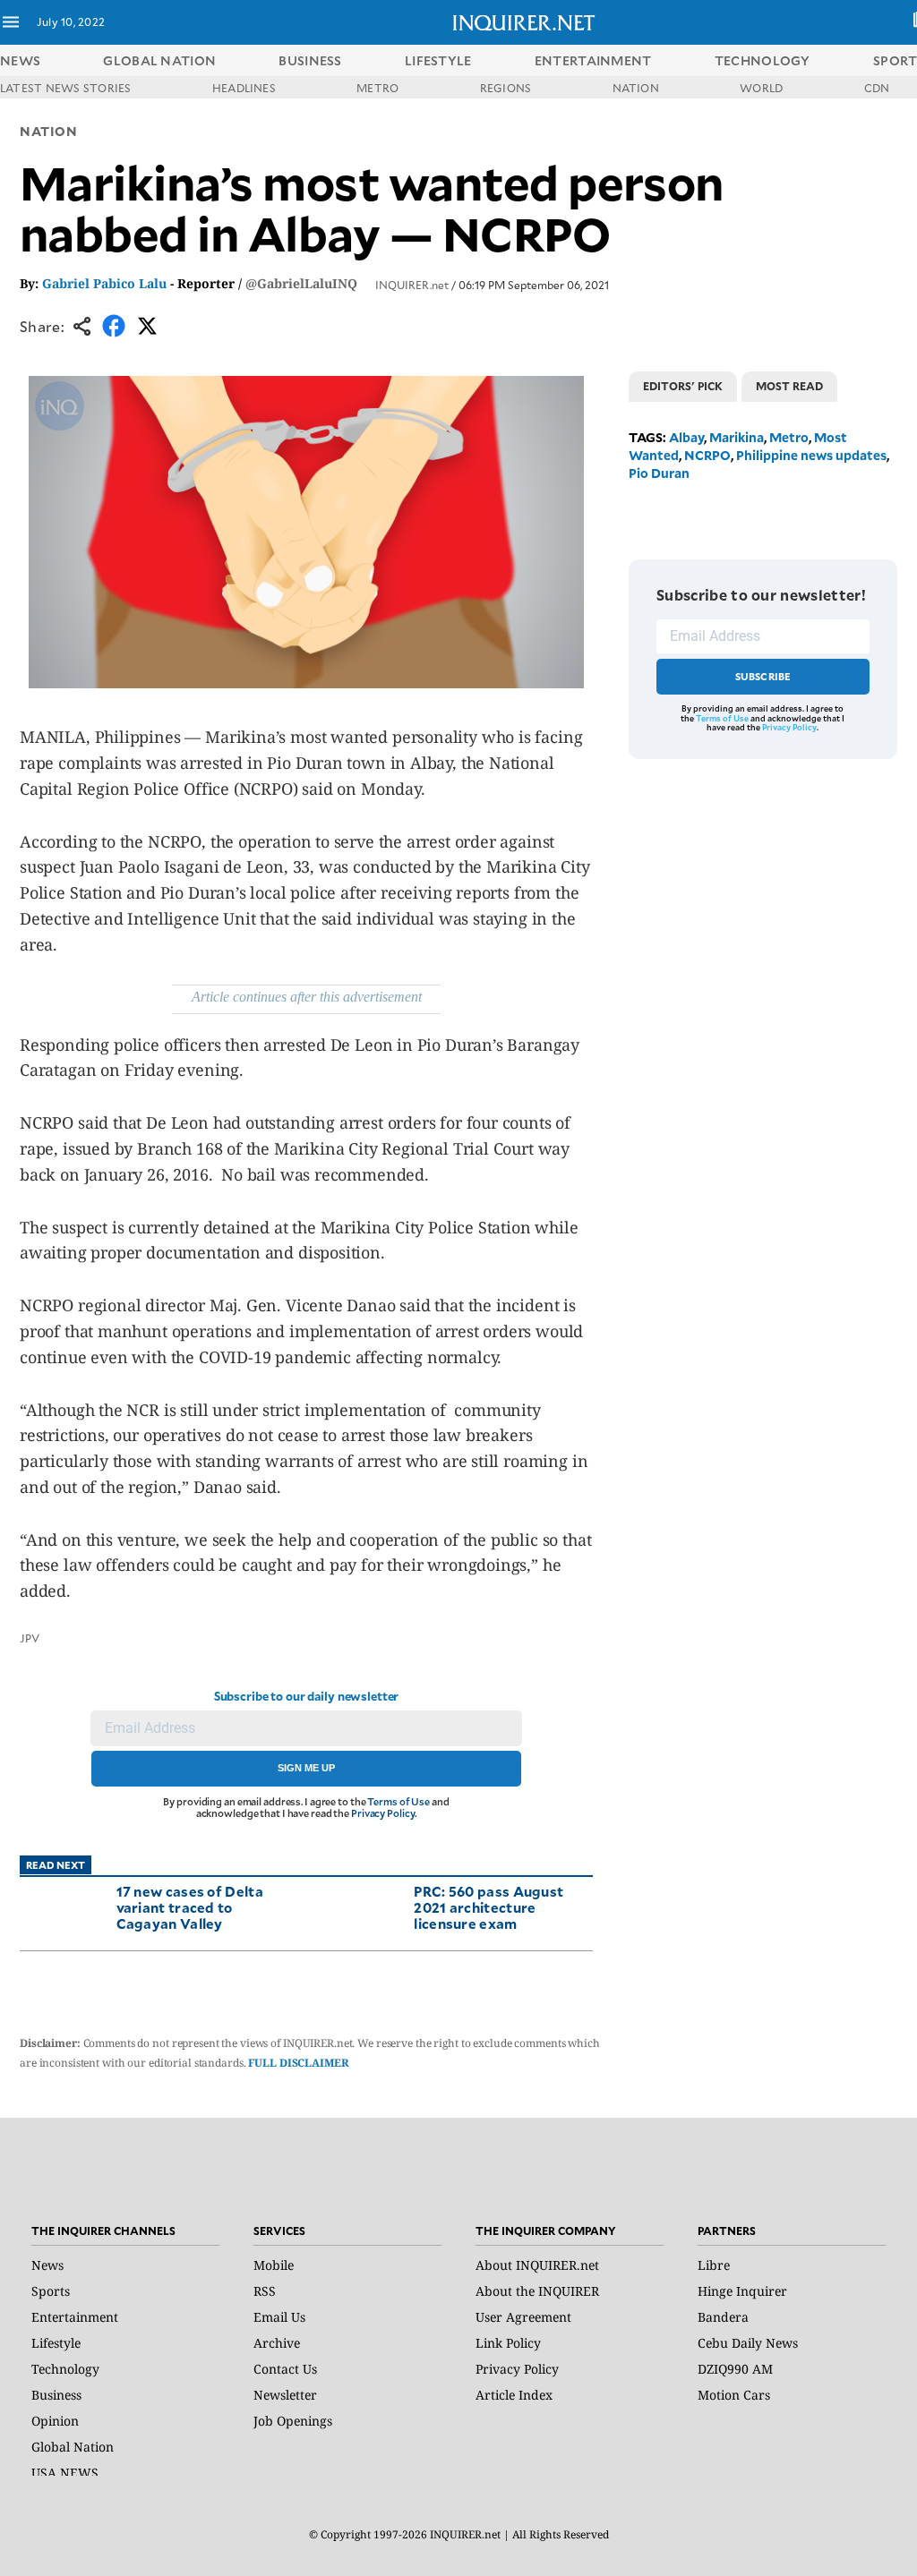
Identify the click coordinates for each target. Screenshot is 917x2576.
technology (763, 60)
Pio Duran (659, 473)
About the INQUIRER (537, 2291)
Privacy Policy (383, 1813)
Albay (686, 437)
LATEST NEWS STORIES (66, 88)
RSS (265, 2291)
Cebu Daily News (748, 2343)
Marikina (737, 437)
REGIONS (506, 88)
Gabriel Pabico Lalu (104, 283)
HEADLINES (244, 88)
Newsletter (285, 2395)
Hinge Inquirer (742, 2291)
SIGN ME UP (306, 1768)
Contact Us (285, 2369)
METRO (377, 88)
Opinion (55, 2421)
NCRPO (707, 455)
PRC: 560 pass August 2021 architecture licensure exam (488, 1907)
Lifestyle (56, 2343)
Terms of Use (399, 1801)
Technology (65, 2369)
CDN (877, 88)
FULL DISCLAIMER (298, 2063)
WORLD (761, 88)
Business (56, 2395)
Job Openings (293, 2421)
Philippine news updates (811, 455)
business (310, 60)
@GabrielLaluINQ (301, 283)
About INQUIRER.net (537, 2265)
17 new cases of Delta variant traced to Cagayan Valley (190, 1907)
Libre (714, 2265)
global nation (159, 60)
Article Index (514, 2395)
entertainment (593, 60)
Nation (48, 131)
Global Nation (73, 2447)
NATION (636, 88)
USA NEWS (65, 2473)
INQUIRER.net (412, 285)
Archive (277, 2343)
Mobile (274, 2265)
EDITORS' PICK (683, 386)
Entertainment (75, 2317)
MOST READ (789, 386)
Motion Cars (734, 2395)
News (20, 60)
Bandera (723, 2317)
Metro (789, 437)
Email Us (279, 2317)
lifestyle (438, 60)
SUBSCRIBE (763, 676)
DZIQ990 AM (735, 2369)
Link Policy (508, 2343)
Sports (51, 2291)
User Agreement (523, 2317)
